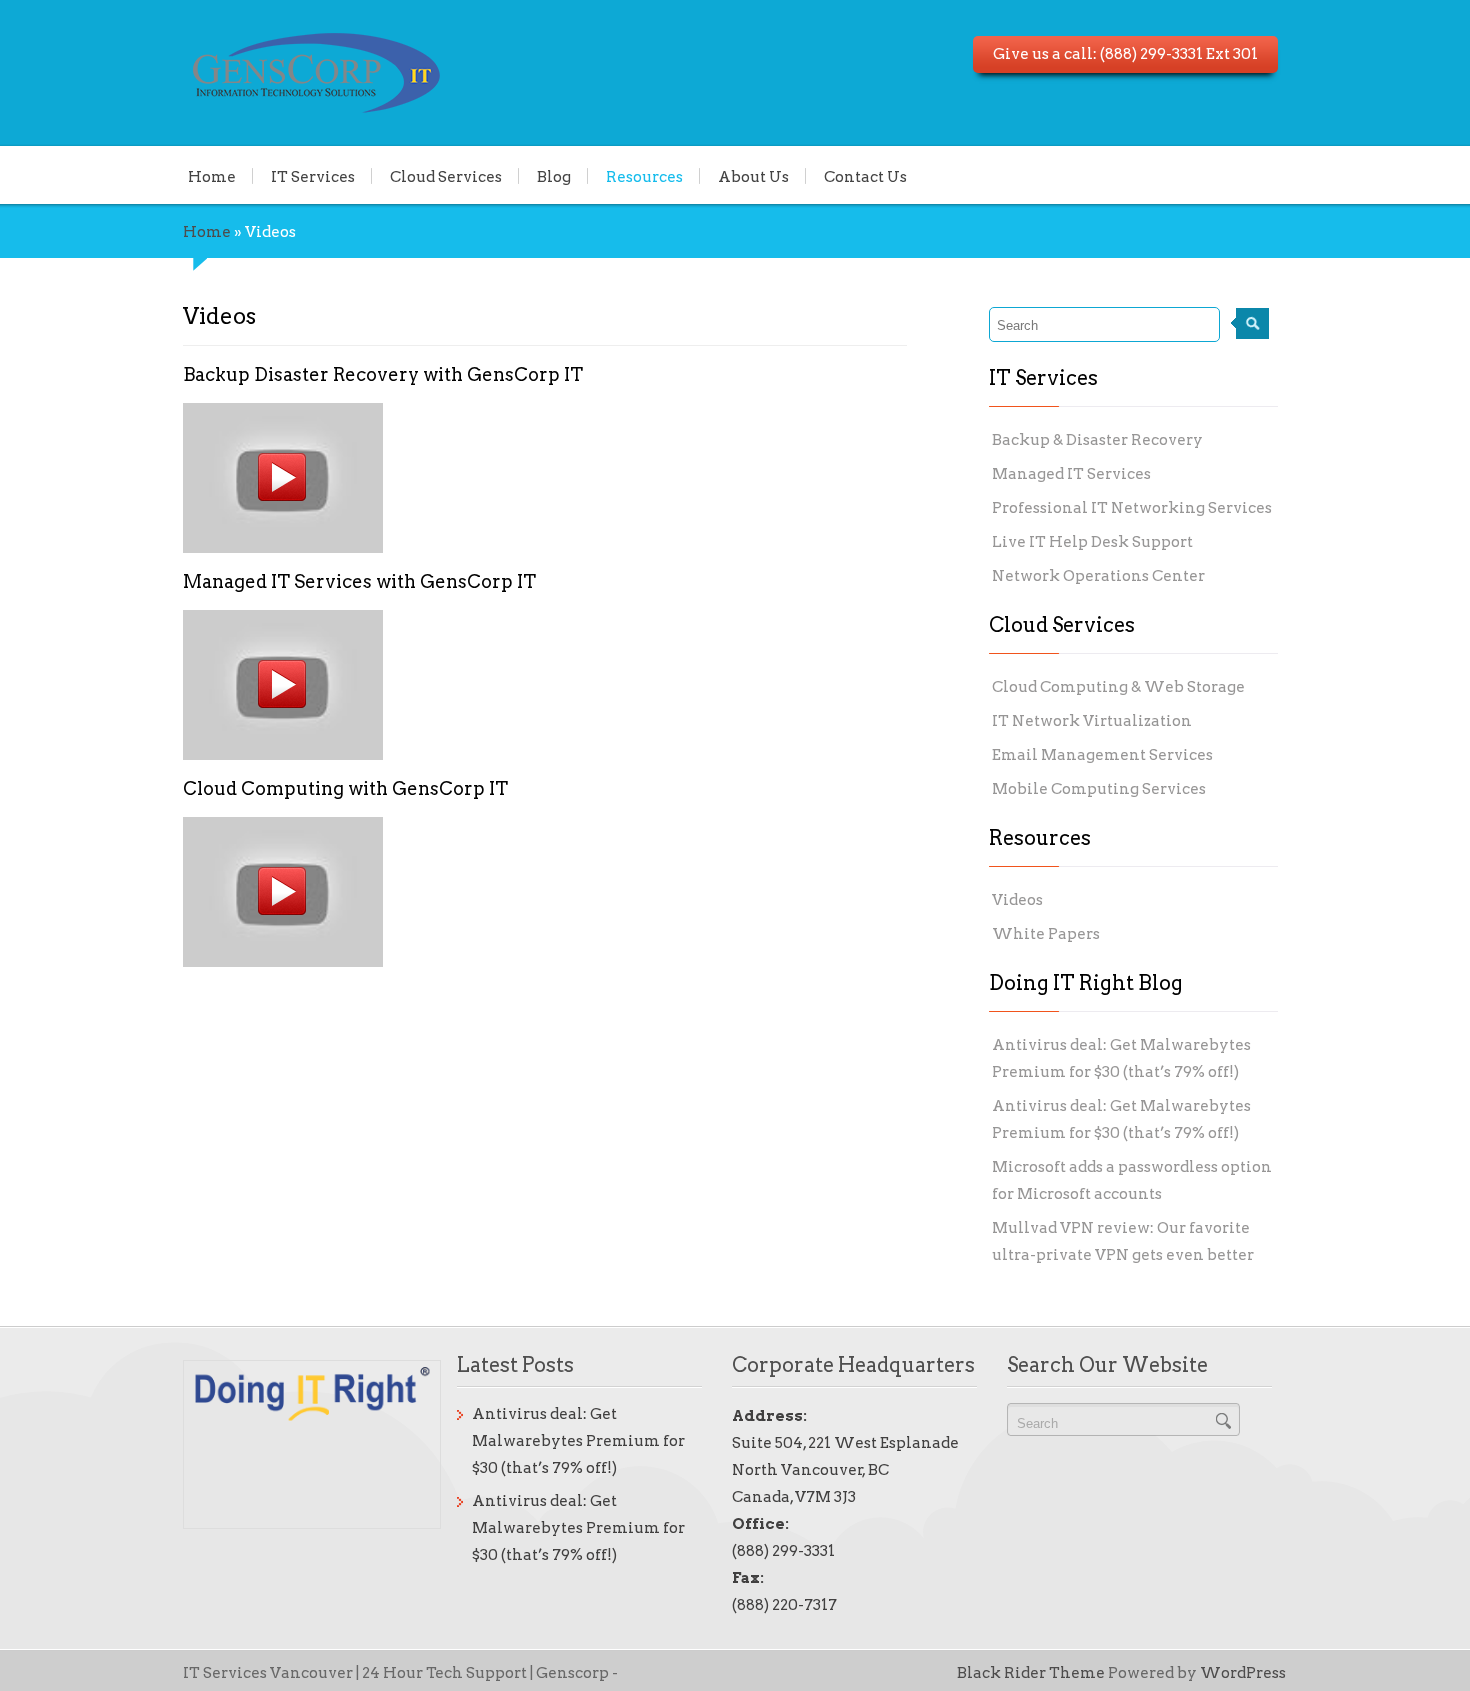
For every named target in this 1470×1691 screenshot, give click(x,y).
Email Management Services (1102, 755)
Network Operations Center (1098, 576)
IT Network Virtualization (1092, 721)
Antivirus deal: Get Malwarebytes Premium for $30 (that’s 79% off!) (578, 1441)
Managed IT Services (1071, 474)
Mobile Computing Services (1099, 789)
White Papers (1046, 934)
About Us (753, 176)
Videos (1017, 900)
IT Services (313, 176)
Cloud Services (446, 176)
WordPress (1243, 1673)
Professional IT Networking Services (1132, 508)
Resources (644, 176)
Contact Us (865, 176)
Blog (554, 176)
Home (212, 176)
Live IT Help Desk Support (1092, 542)
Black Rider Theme (1031, 1673)
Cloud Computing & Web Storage (1118, 687)
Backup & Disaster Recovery (1097, 440)
